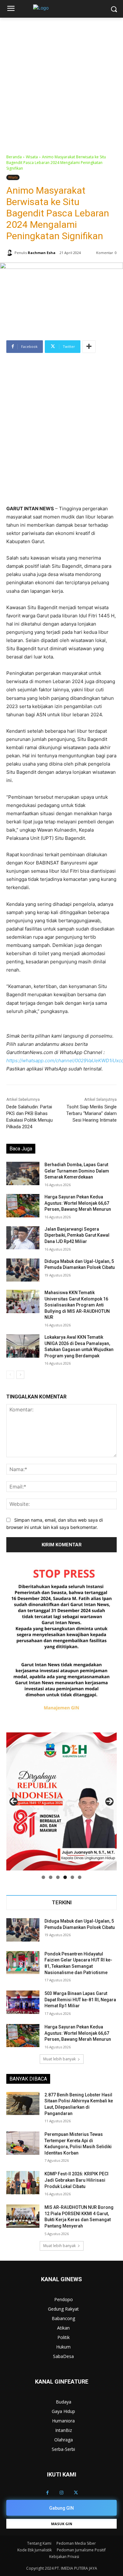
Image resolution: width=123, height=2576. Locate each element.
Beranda (14, 157)
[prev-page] (10, 1375)
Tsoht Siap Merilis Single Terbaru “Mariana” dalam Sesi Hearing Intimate (91, 1113)
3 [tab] (58, 1877)
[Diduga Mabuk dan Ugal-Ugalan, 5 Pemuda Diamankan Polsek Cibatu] (23, 1270)
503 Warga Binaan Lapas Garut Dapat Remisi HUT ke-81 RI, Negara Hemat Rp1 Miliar (80, 2000)
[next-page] (20, 1375)
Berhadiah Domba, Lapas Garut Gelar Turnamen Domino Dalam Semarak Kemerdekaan (77, 1171)
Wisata (32, 157)
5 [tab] (72, 1877)
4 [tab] (65, 1877)
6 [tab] (80, 1877)
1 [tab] (43, 1877)
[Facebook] (47, 2493)
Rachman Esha (42, 253)
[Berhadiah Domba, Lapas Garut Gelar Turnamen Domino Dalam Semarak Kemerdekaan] (23, 1173)
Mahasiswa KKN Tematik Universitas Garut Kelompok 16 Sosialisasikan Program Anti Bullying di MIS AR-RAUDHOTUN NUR (77, 1305)
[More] (89, 347)
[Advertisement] (61, 82)
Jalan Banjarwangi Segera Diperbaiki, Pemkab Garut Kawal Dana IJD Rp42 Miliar (77, 1235)
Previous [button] (14, 1802)
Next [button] (109, 1802)
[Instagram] (62, 2493)
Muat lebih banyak (59, 2059)
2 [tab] (51, 1877)
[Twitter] (76, 2493)
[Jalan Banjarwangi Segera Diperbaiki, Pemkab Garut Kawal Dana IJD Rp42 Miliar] (23, 1238)
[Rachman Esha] (10, 253)
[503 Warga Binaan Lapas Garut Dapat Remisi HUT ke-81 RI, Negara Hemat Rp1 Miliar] (23, 2002)
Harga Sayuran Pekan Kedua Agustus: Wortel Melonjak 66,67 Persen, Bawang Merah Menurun (78, 1203)
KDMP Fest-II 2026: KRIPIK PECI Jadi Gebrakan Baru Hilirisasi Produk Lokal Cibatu (76, 2180)
